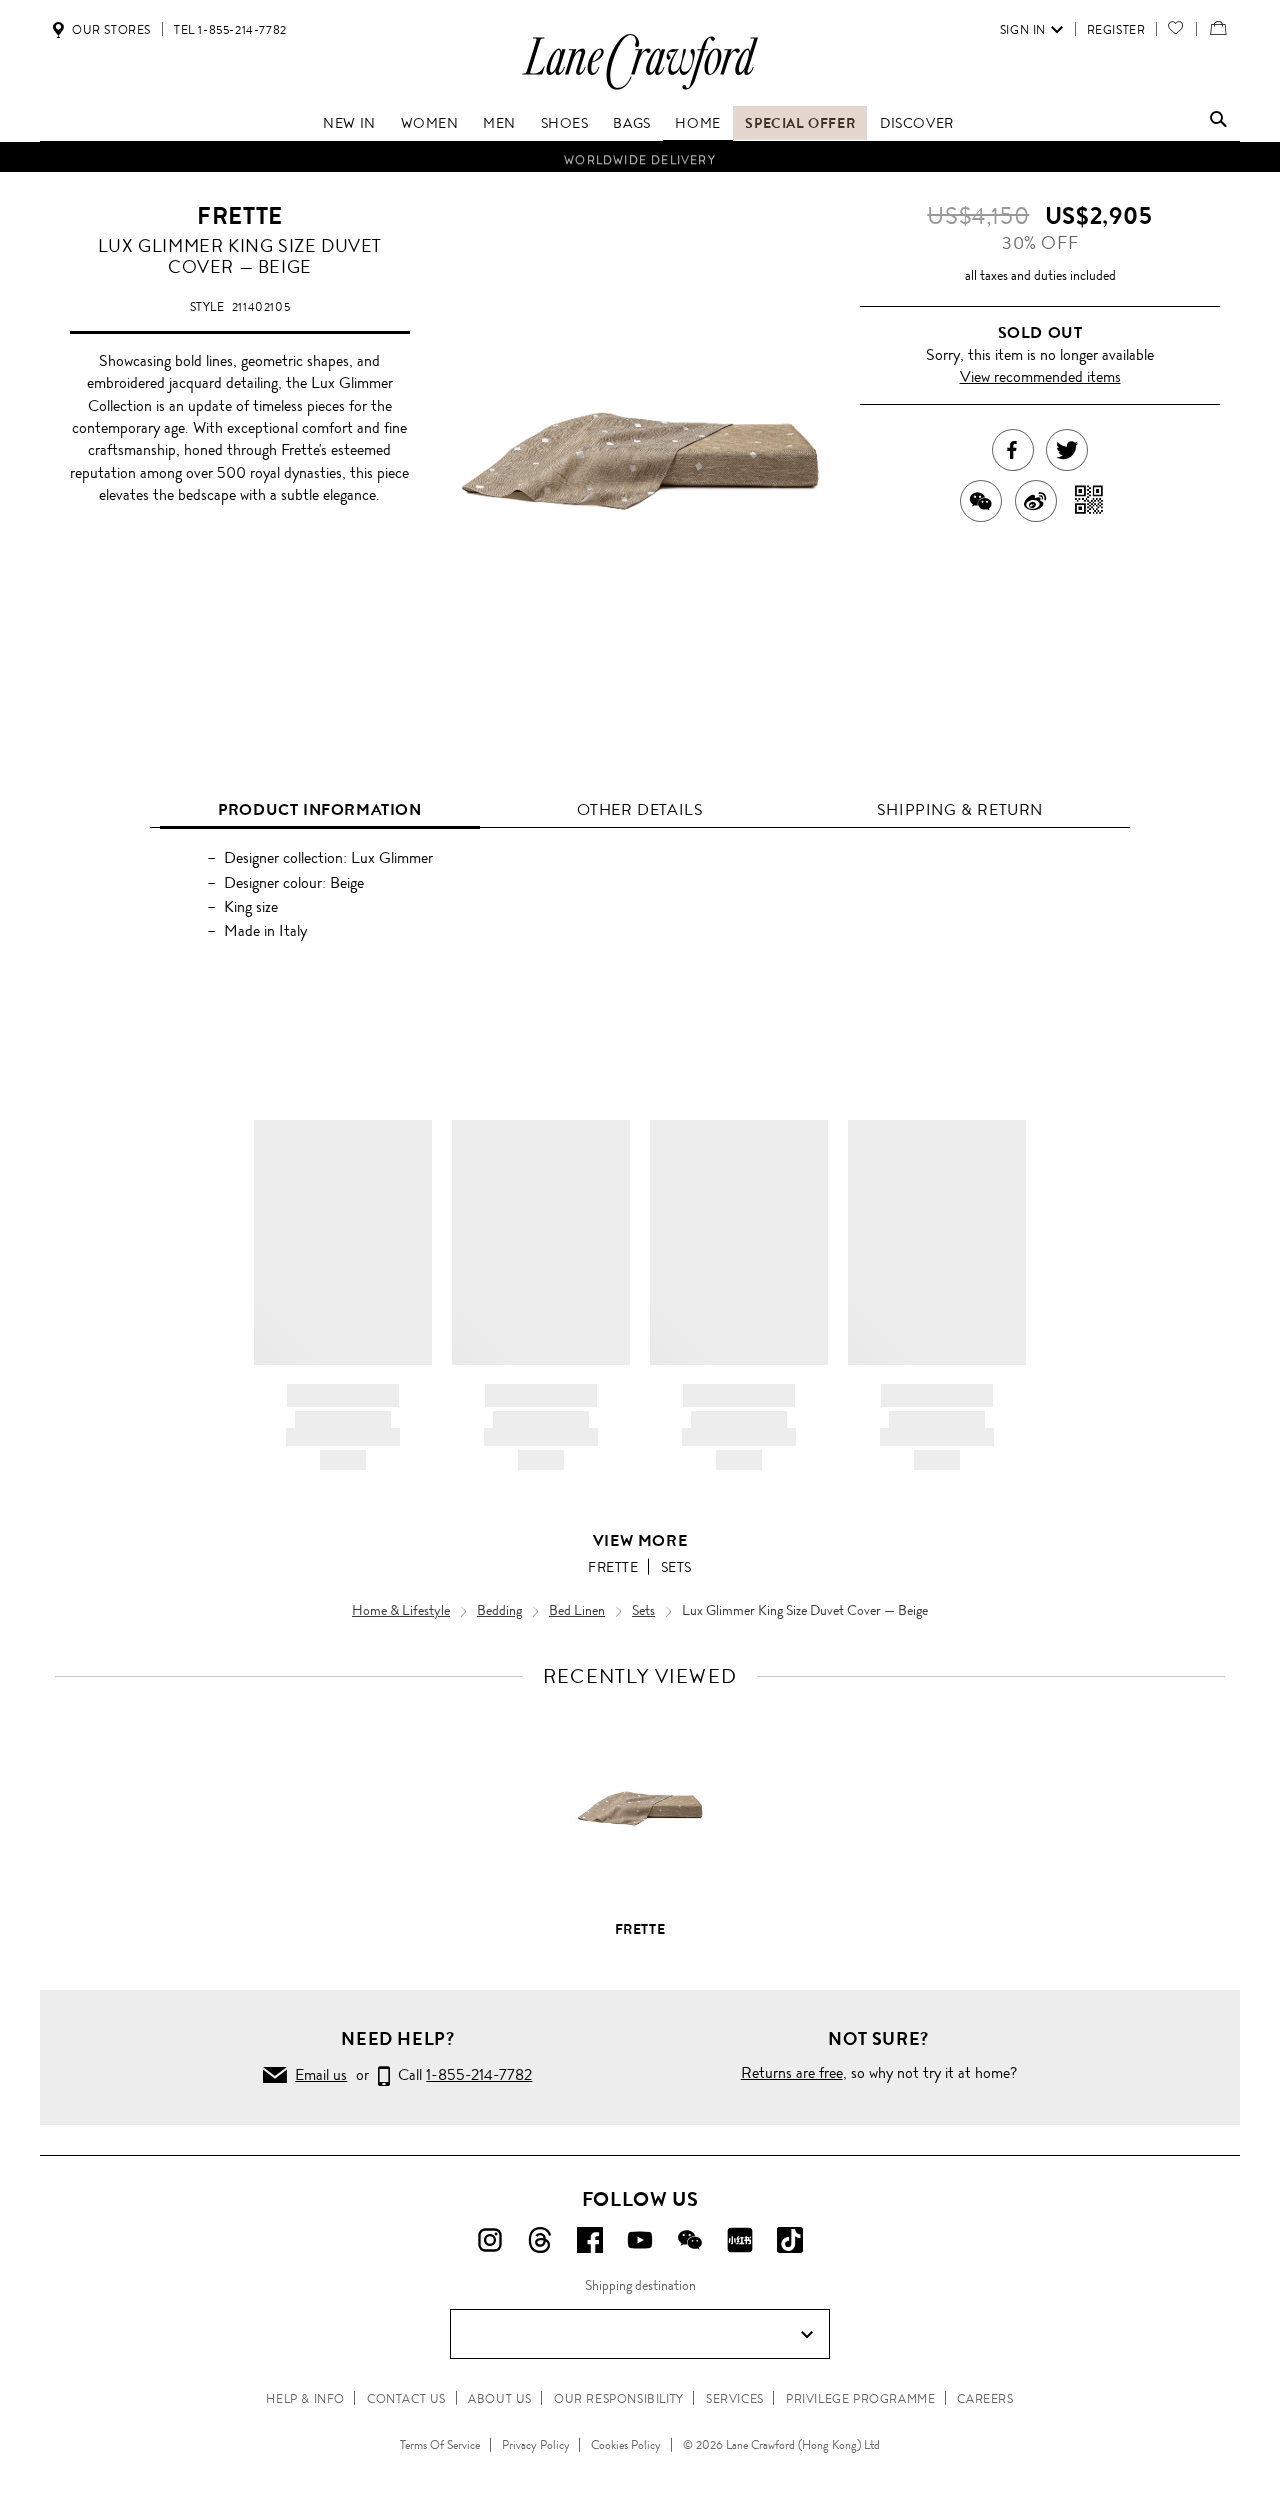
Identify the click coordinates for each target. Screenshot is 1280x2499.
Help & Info (305, 2399)
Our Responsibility (619, 2399)
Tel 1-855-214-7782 (230, 30)
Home (697, 123)
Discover (917, 123)
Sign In (1023, 30)
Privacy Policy (536, 2445)
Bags (631, 123)
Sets (676, 1567)
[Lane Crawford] (640, 88)
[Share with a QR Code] (1089, 501)
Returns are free (792, 2072)
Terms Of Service (440, 2445)
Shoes (565, 123)
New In (349, 123)
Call (461, 2074)
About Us (500, 2399)
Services (735, 2399)
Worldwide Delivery (640, 157)
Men (499, 123)
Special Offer (800, 123)
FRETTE (240, 216)
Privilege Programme (860, 2399)
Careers (985, 2399)
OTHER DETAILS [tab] (640, 809)
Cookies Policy (626, 2445)
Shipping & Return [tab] (960, 809)
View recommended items (1040, 376)
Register (1116, 30)
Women (430, 123)
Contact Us (406, 2399)
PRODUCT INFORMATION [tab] (319, 809)
